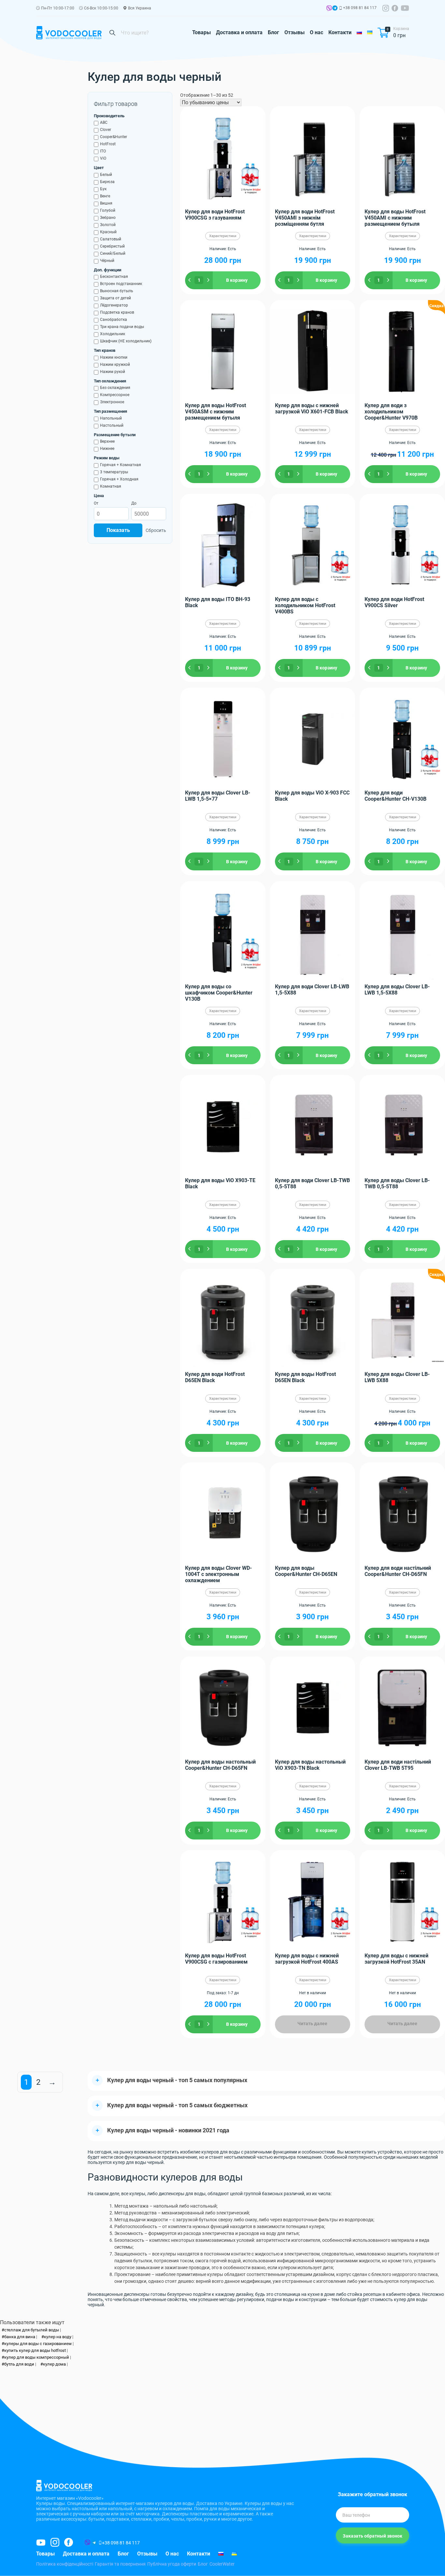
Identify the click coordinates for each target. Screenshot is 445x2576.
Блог (273, 32)
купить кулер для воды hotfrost (35, 2350)
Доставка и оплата (239, 32)
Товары (201, 32)
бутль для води (19, 2364)
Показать (118, 530)
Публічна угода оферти (172, 2564)
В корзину (237, 280)
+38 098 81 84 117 (360, 8)
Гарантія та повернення (120, 2564)
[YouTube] (405, 8)
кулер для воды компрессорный (37, 2357)
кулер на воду (58, 2337)
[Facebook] (395, 8)
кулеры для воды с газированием (38, 2344)
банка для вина (20, 2337)
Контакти (340, 32)
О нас (316, 32)
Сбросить (156, 530)
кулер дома (54, 2364)
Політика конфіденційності (65, 2564)
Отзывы (294, 32)
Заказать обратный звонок (373, 2536)
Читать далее (312, 2024)
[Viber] (329, 9)
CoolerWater (222, 2564)
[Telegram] (335, 9)
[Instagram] (386, 8)
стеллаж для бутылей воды (32, 2330)
